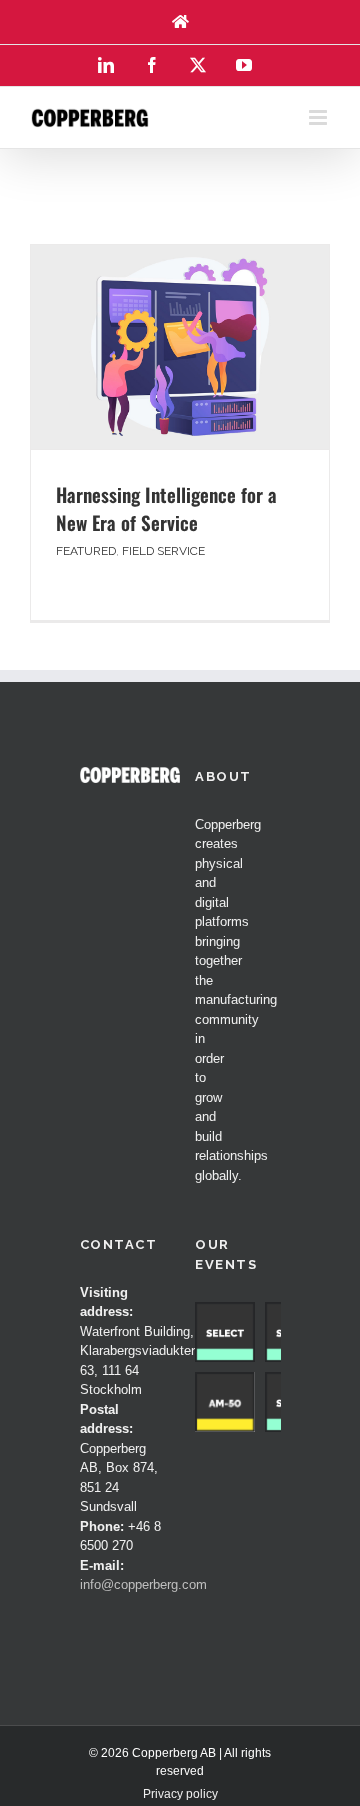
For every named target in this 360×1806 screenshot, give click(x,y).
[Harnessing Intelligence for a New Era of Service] (180, 347)
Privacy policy (180, 1794)
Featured (86, 551)
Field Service (163, 551)
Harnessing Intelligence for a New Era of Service (166, 508)
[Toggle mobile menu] (319, 117)
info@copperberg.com (143, 1584)
